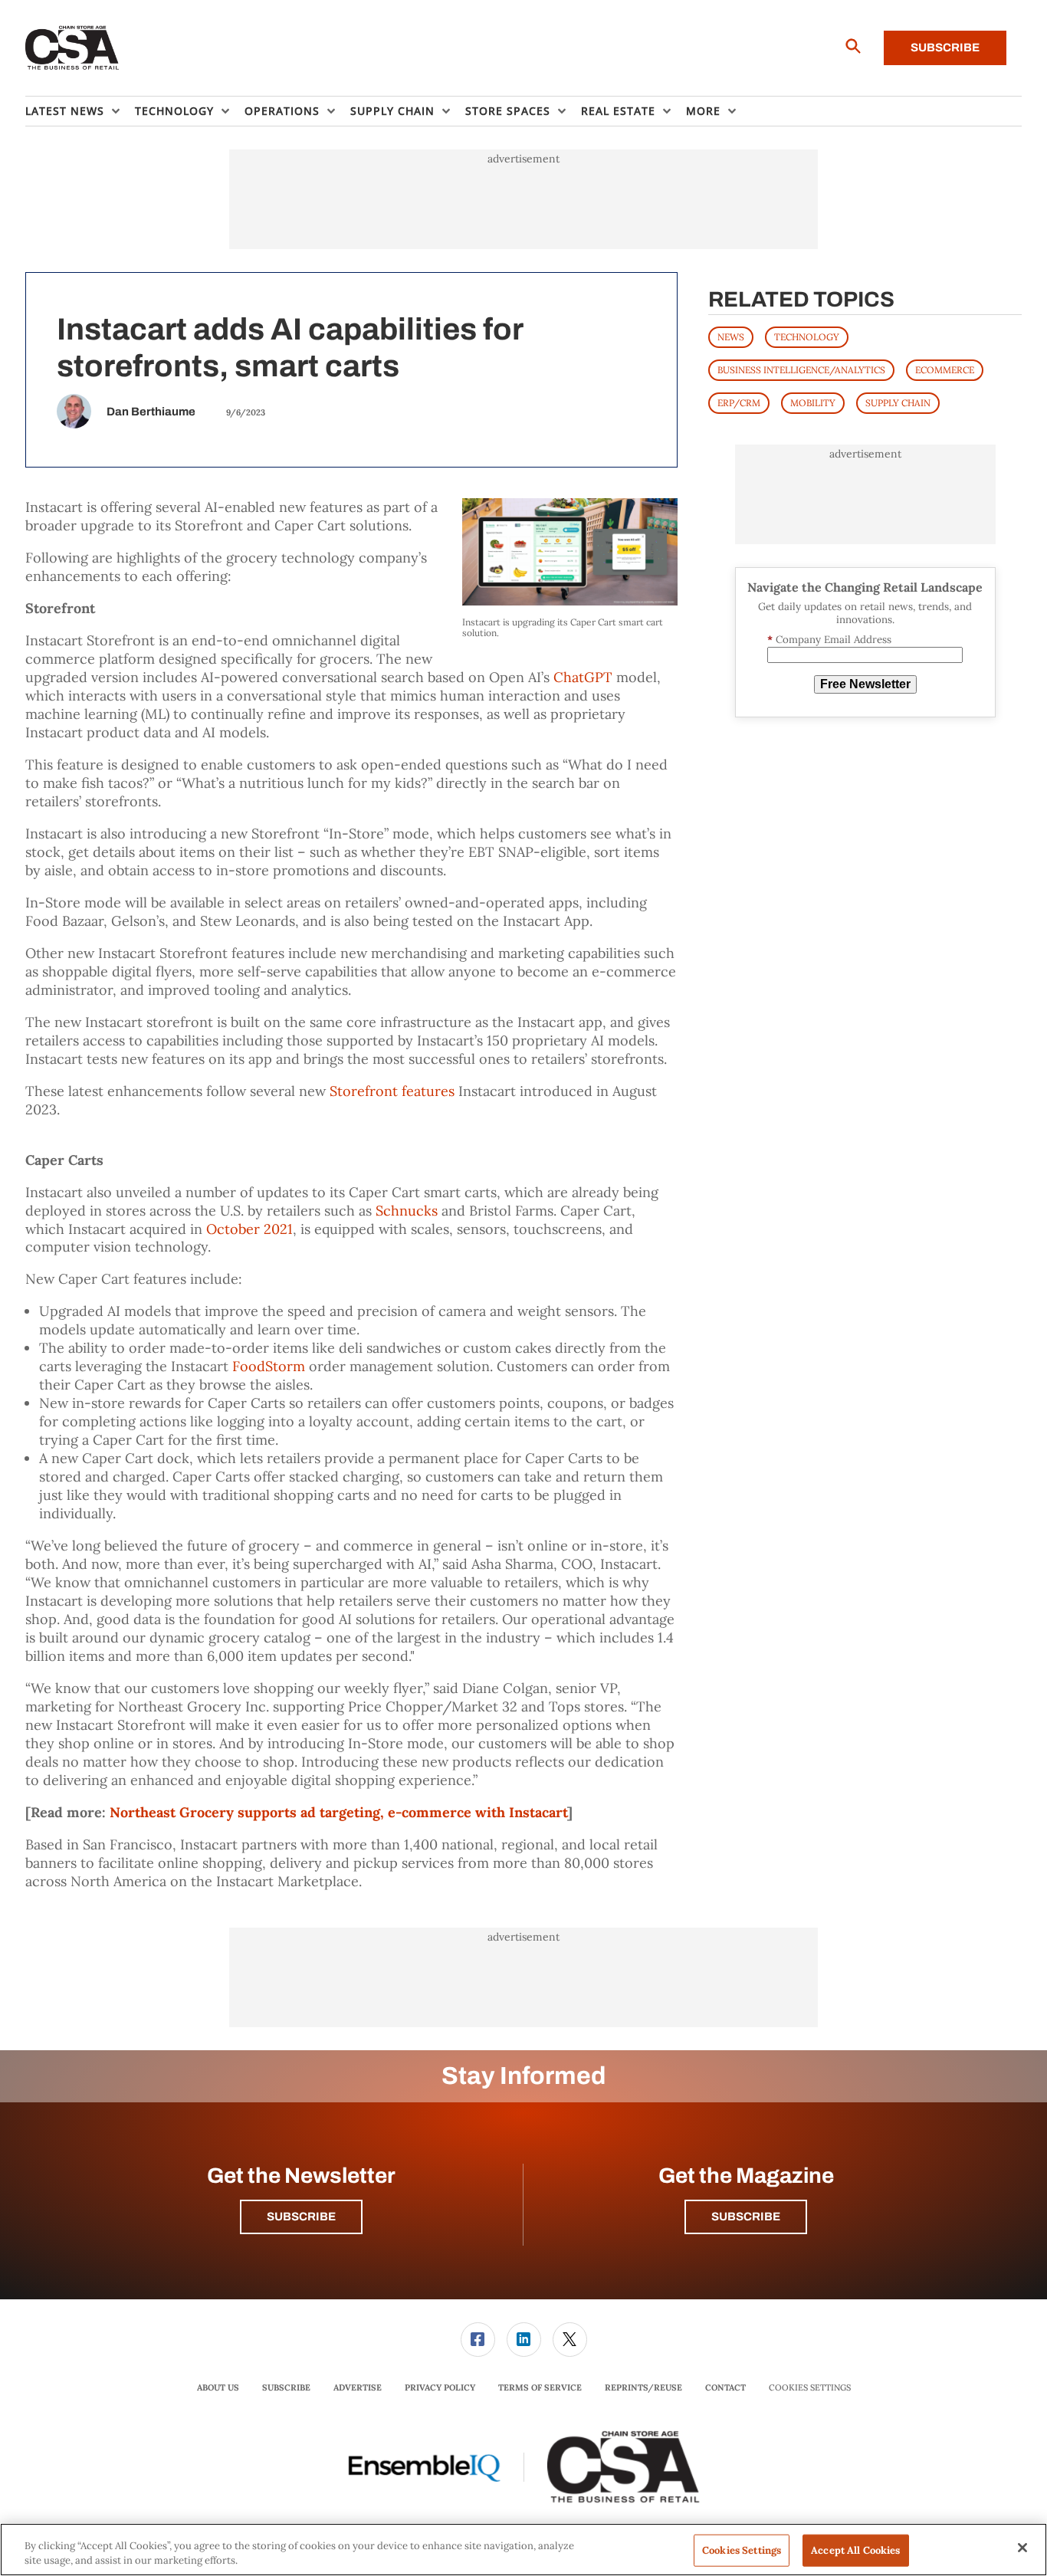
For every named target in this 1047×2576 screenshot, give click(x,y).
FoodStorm (269, 1366)
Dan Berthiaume (151, 412)
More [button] (703, 111)
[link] (478, 2340)
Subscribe (945, 48)
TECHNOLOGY (807, 337)
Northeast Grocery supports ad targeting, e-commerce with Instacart (338, 1812)
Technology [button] (174, 111)
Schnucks (407, 1211)
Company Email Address (829, 640)
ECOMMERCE (945, 370)
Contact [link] (725, 2387)
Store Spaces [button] (508, 111)
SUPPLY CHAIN (898, 403)
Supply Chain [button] (392, 111)
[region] (523, 2550)
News (731, 337)
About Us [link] (218, 2387)
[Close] (1022, 2548)
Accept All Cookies (855, 2550)
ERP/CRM (739, 403)
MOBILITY (813, 403)
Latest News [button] (65, 111)
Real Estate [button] (618, 111)
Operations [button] (282, 111)
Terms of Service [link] (540, 2387)
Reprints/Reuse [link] (643, 2387)
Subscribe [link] (286, 2387)
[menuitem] (80, 111)
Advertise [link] (358, 2387)
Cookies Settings (810, 2388)
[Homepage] (72, 48)
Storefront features (392, 1091)
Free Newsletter (865, 684)
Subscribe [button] (301, 2217)
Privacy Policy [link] (440, 2387)
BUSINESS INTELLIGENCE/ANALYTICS (801, 370)
